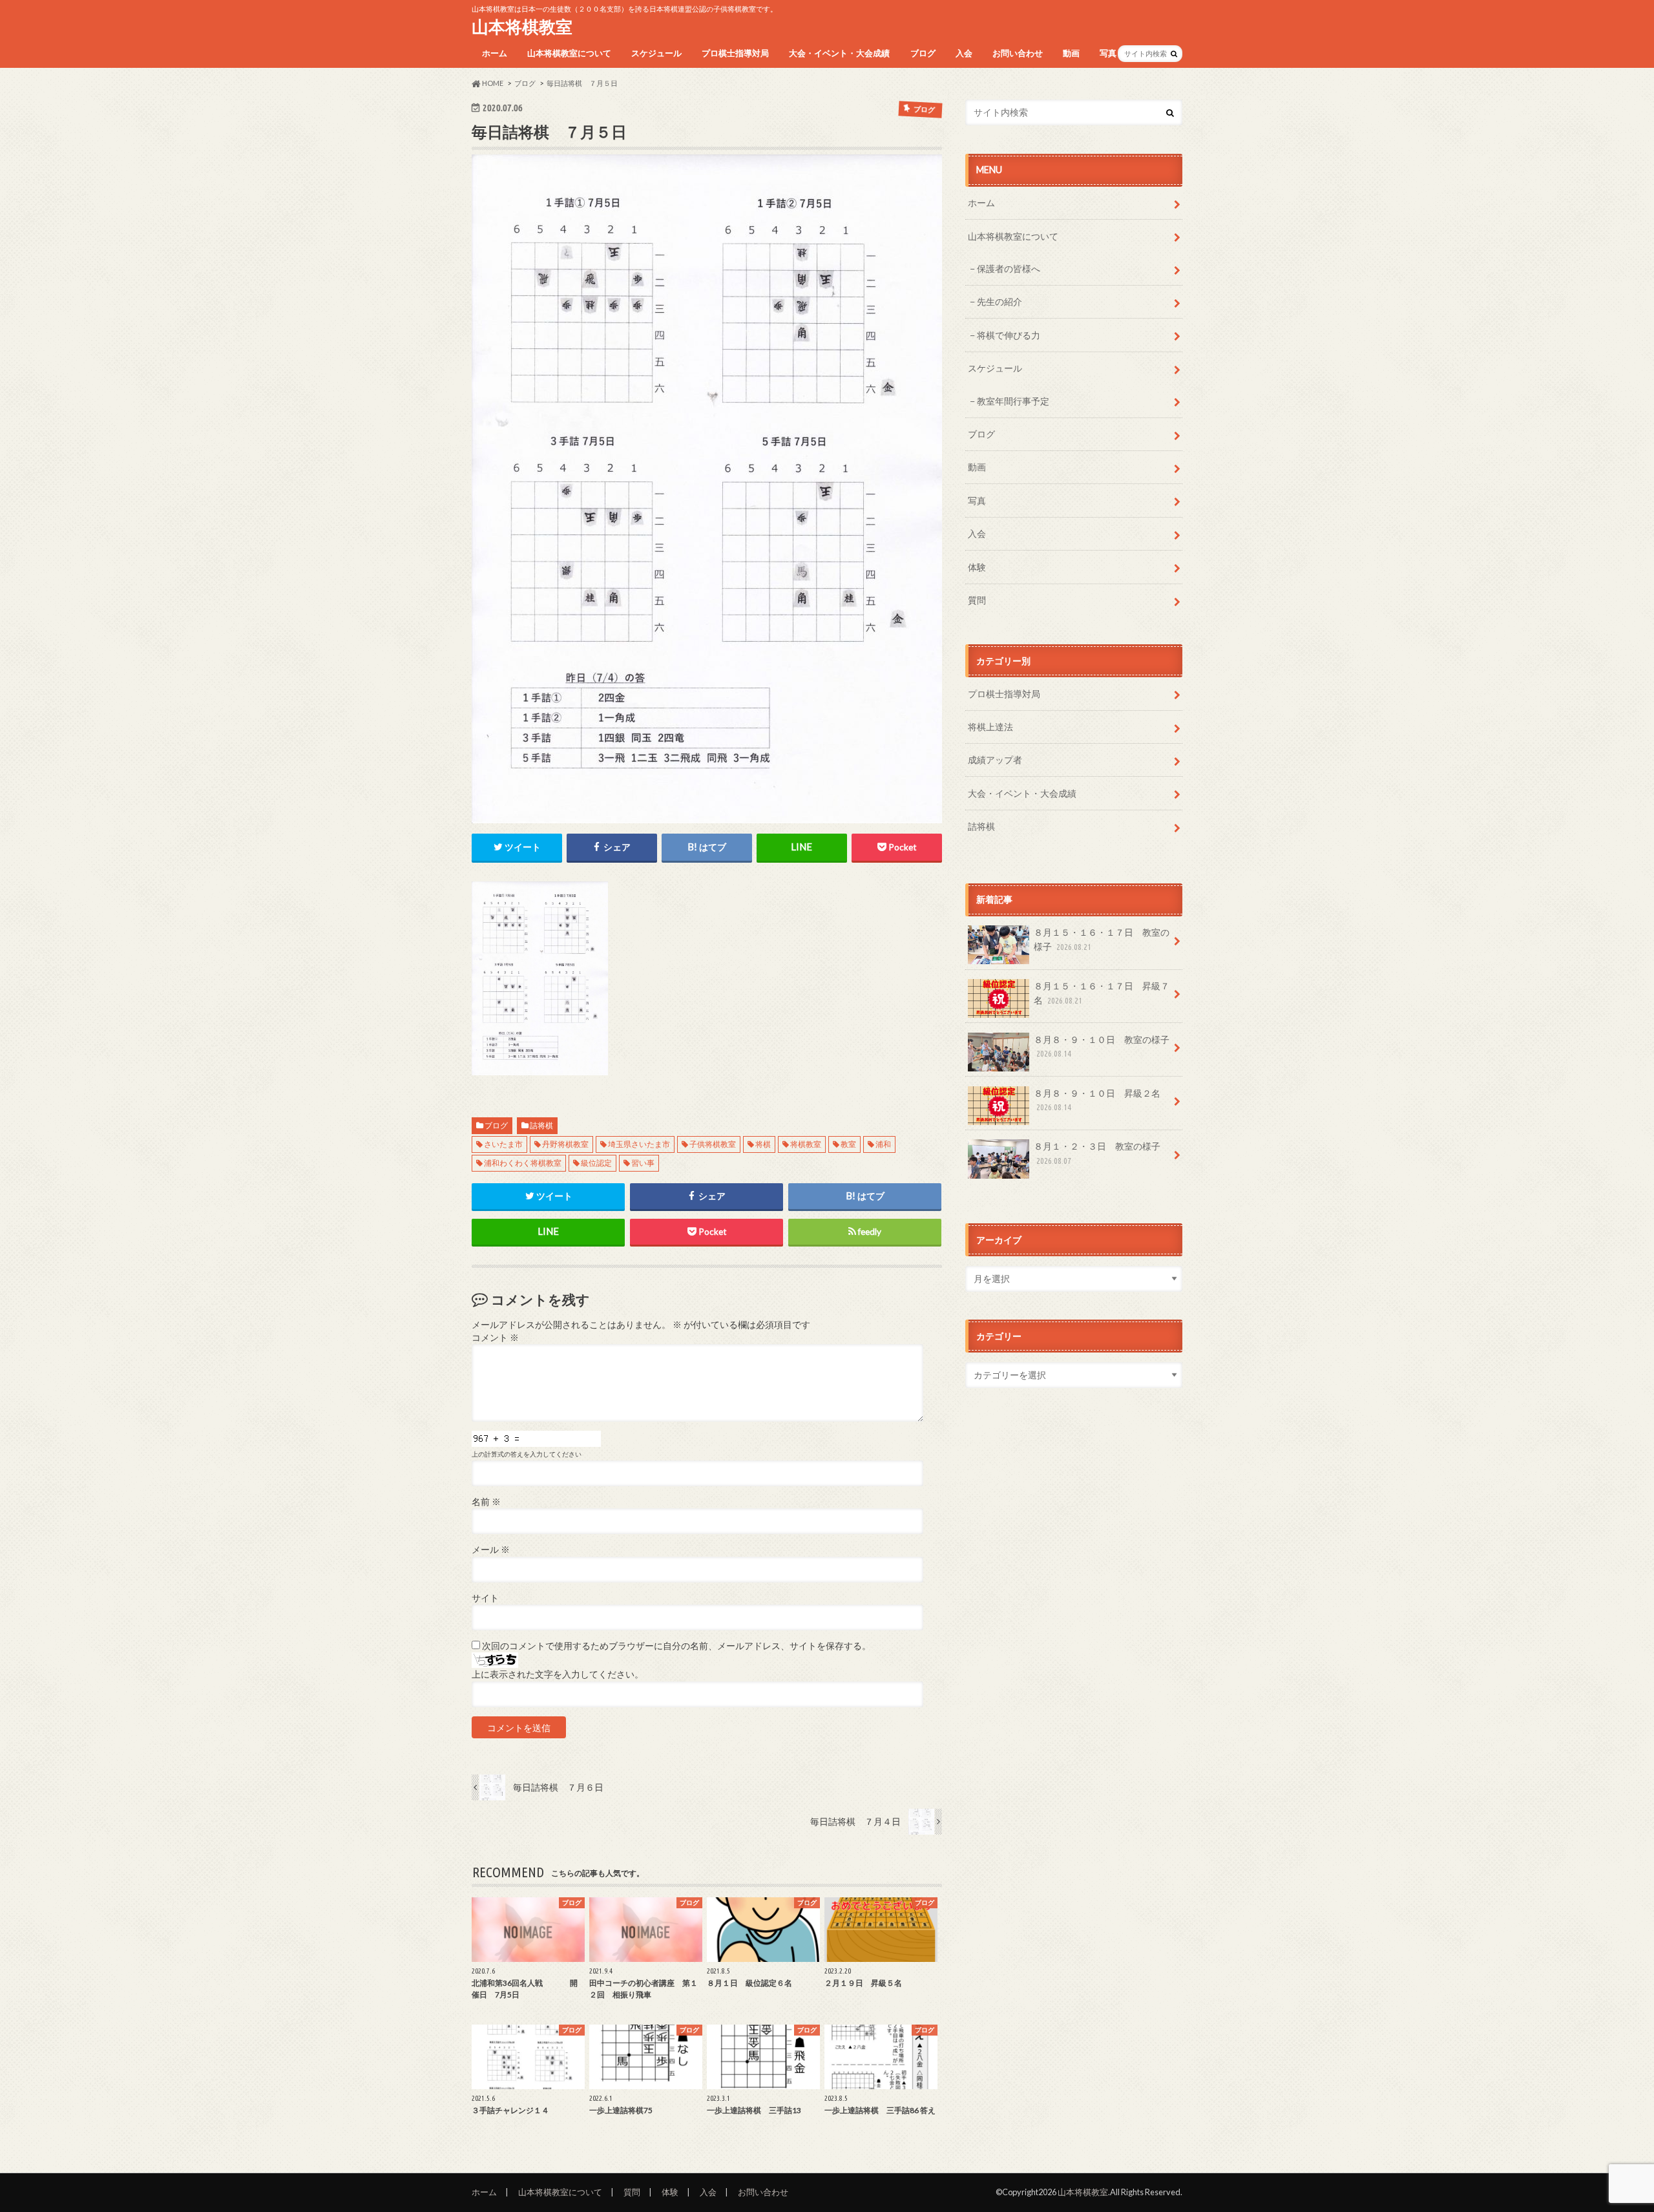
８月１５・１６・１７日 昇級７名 (1102, 993)
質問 (977, 600)
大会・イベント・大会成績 (839, 53)
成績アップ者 (995, 760)
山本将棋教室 (522, 26)
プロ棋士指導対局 (735, 53)
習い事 (643, 1163)
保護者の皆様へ (1009, 269)
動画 (1071, 53)
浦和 (883, 1144)
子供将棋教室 (713, 1144)
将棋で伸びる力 (1009, 335)
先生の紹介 (1000, 301)
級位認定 (596, 1163)
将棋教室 (806, 1144)
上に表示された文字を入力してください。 (558, 1674)
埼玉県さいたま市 (639, 1144)
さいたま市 (503, 1144)
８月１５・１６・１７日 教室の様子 (1102, 939)
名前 (486, 1502)
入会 (964, 53)
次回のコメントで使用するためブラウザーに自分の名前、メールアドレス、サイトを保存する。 (676, 1646)
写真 (1108, 53)
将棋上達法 (990, 727)
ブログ (923, 53)
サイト (485, 1598)
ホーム (495, 53)
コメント (495, 1338)
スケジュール (656, 53)
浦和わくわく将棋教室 (523, 1163)
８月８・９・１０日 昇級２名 (1097, 1100)
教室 (848, 1144)
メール (491, 1550)
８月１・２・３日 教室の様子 (1097, 1153)
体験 (977, 567)
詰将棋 (541, 1125)
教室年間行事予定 (1013, 401)
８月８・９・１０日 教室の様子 (1102, 1046)
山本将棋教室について (569, 53)
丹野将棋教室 (565, 1144)
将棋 (763, 1144)
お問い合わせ (1018, 53)
